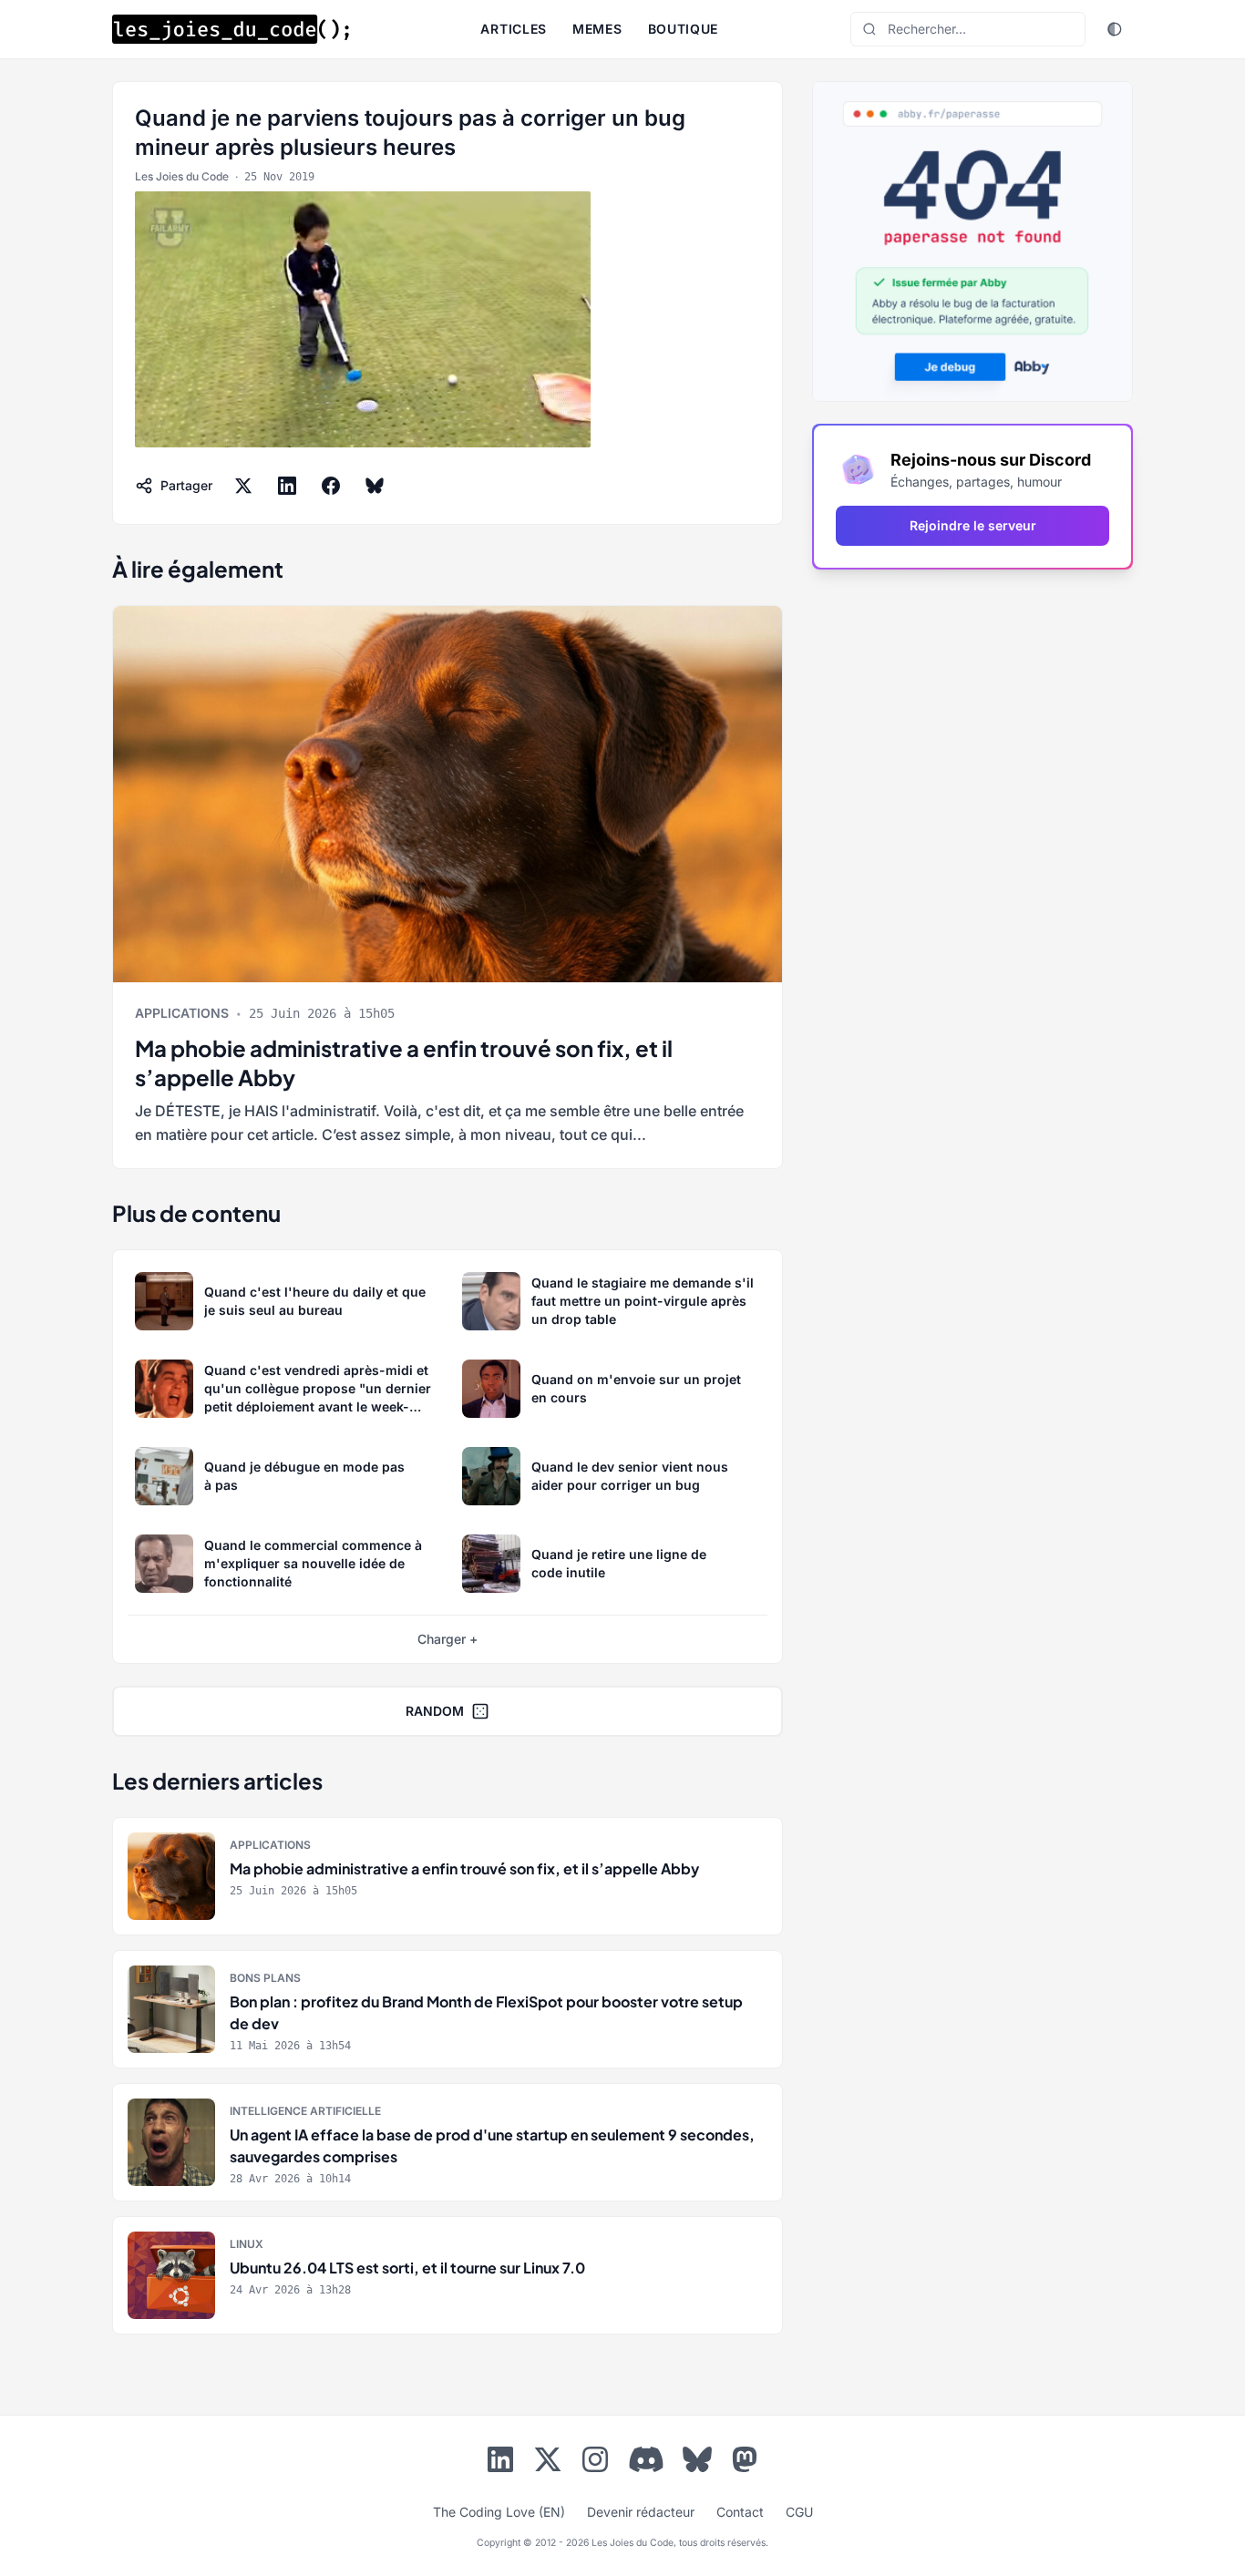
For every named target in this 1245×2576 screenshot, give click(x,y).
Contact (740, 2512)
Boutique (684, 29)
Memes (597, 29)
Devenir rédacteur (641, 2512)
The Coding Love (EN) (499, 2512)
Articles (514, 29)
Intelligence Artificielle (305, 2111)
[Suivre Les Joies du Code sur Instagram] (595, 2463)
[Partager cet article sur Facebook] (331, 486)
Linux (247, 2244)
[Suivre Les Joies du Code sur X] (548, 2463)
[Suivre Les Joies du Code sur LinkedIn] (500, 2463)
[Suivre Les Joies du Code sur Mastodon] (745, 2463)
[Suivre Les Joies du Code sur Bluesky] (697, 2463)
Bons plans (265, 1978)
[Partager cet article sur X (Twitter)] (243, 486)
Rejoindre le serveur (973, 525)
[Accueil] (231, 29)
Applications (182, 1013)
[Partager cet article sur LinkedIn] (287, 486)
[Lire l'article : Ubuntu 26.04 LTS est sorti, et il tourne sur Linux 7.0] (448, 2275)
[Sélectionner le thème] (1115, 29)
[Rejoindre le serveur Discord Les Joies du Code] (646, 2459)
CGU (799, 2512)
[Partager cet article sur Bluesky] (375, 486)
